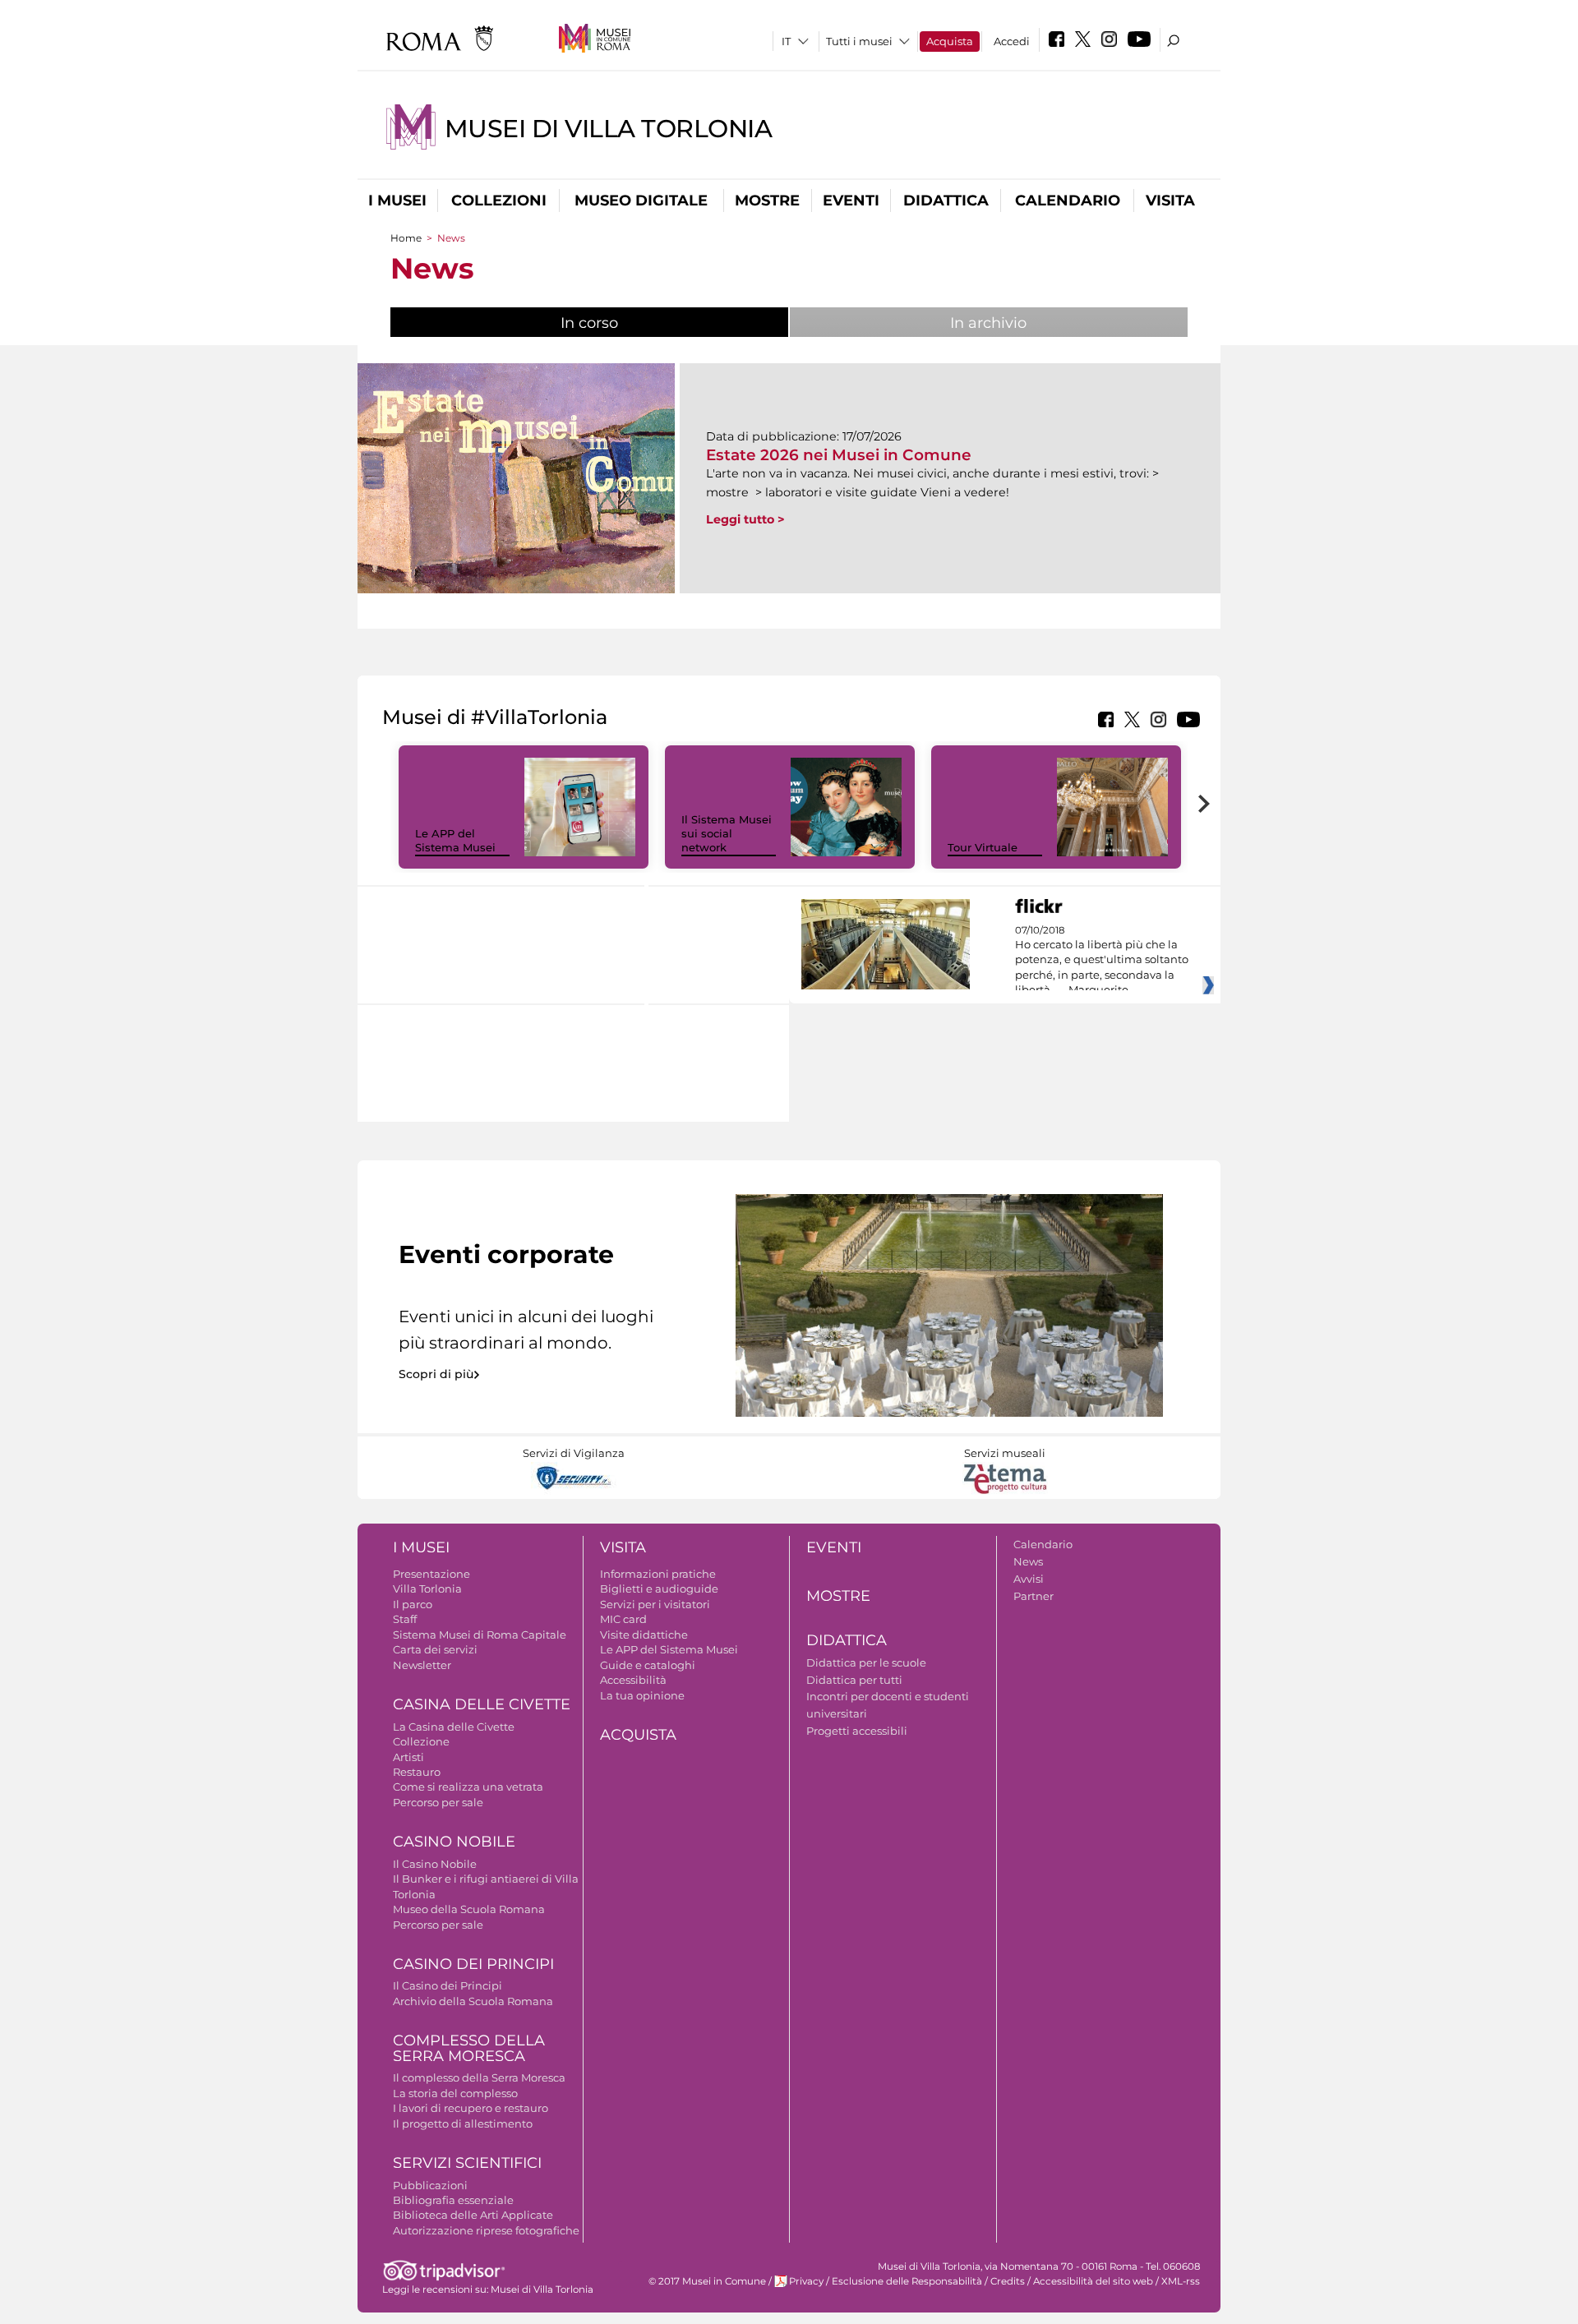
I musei (397, 201)
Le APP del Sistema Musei (455, 840)
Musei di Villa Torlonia (609, 129)
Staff (405, 1619)
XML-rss (1181, 2281)
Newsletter (422, 1665)
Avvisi (1029, 1579)
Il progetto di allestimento (463, 2123)
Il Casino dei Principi (448, 1985)
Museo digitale (641, 201)
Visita (1170, 201)
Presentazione (431, 1574)
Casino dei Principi (473, 1964)
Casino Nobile (454, 1842)
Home (406, 238)
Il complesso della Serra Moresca (479, 2077)
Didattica (946, 201)
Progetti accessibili (857, 1731)
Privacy (806, 2281)
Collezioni (499, 201)
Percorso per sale (438, 1802)
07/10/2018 (1102, 961)
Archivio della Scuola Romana (473, 2001)
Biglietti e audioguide (659, 1589)
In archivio (988, 323)
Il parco (413, 1604)
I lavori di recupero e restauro (471, 2108)
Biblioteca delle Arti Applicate (473, 2215)
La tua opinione (642, 1695)
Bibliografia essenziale (453, 2200)
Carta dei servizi (435, 1649)
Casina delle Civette (482, 1704)
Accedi (1012, 41)
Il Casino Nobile (435, 1864)
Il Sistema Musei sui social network (727, 833)
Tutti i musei (859, 41)
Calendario (1068, 201)
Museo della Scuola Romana (469, 1909)
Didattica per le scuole (866, 1662)
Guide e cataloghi (648, 1665)
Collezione (421, 1741)
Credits (1008, 2281)
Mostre (767, 201)
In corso (644, 323)
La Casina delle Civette (454, 1727)
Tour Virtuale (983, 847)
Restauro (417, 1772)
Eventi (851, 201)
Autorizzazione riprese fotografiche (486, 2230)
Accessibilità (633, 1680)
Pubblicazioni (430, 2185)
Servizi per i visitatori (655, 1604)
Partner (1034, 1596)
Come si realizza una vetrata (468, 1787)
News (1028, 1561)
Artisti (408, 1757)
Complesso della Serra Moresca (469, 2048)
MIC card (623, 1619)
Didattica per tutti (854, 1680)
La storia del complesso (455, 2093)
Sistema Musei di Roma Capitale (480, 1635)
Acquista (950, 41)
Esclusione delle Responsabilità (907, 2281)
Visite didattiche (644, 1635)
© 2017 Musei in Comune (707, 2281)
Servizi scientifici (467, 2163)
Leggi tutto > (745, 519)
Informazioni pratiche (658, 1574)
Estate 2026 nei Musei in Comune (839, 455)
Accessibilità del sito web (1093, 2281)
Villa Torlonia (427, 1589)
